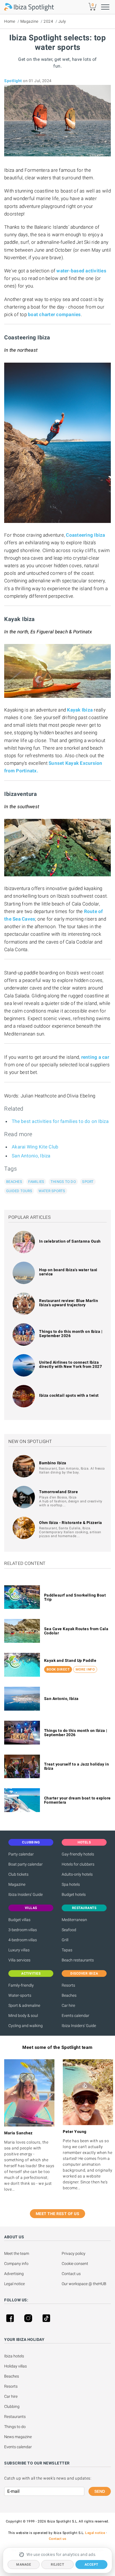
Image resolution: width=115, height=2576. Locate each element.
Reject (57, 2565)
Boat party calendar (26, 1864)
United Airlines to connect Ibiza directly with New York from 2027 (70, 1364)
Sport (88, 1182)
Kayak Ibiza (80, 710)
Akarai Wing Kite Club (35, 1147)
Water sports (52, 1191)
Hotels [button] (84, 1842)
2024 (48, 21)
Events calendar (76, 2016)
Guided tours (19, 1191)
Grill (65, 1940)
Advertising (14, 2274)
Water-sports (20, 1995)
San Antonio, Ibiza (31, 1156)
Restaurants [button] (84, 1908)
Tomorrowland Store (58, 1492)
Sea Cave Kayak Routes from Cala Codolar (76, 1631)
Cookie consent (75, 2264)
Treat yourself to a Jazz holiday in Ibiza (77, 1766)
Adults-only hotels (77, 1874)
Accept (91, 2565)
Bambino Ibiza (53, 1463)
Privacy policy (74, 2253)
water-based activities (81, 271)
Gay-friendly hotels (78, 1854)
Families (36, 1182)
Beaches (14, 1182)
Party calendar (21, 1854)
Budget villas (19, 1920)
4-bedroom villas (23, 1940)
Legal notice (15, 2284)
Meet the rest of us (58, 2214)
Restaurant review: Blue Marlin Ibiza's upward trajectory (69, 1303)
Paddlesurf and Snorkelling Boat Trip (75, 1597)
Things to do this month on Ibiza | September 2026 (71, 1334)
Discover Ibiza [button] (84, 1973)
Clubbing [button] (31, 1842)
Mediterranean (74, 1920)
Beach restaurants (78, 1960)
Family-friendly (21, 1985)
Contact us (71, 2274)
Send (100, 2491)
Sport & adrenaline (24, 2005)
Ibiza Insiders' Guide (26, 1894)
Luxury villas (19, 1950)
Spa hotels (71, 1884)
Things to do (63, 1182)
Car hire (68, 2005)
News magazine (18, 2437)
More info (85, 1669)
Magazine (29, 21)
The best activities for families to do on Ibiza (60, 1121)
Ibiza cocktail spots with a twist (69, 1395)
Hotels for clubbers (78, 1864)
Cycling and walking (26, 2026)
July (62, 21)
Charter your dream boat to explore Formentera (77, 1800)
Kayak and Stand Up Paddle (70, 1660)
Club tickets (18, 1874)
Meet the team (17, 2253)
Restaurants (15, 2417)
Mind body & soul (23, 2016)
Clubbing (12, 2406)
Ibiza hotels (14, 2356)
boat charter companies (54, 314)
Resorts (68, 1985)
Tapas (67, 1950)
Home (10, 21)
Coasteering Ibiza (85, 535)
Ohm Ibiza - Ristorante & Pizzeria (71, 1523)
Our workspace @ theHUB (84, 2284)
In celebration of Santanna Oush (70, 1241)
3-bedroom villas (23, 1930)
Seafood (69, 1930)
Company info (16, 2264)
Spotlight (13, 81)
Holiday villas (15, 2366)
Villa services (19, 1960)
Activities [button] (31, 1973)
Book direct (58, 1669)
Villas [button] (31, 1908)
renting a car (95, 1057)
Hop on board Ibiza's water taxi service (68, 1272)
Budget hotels (74, 1894)
